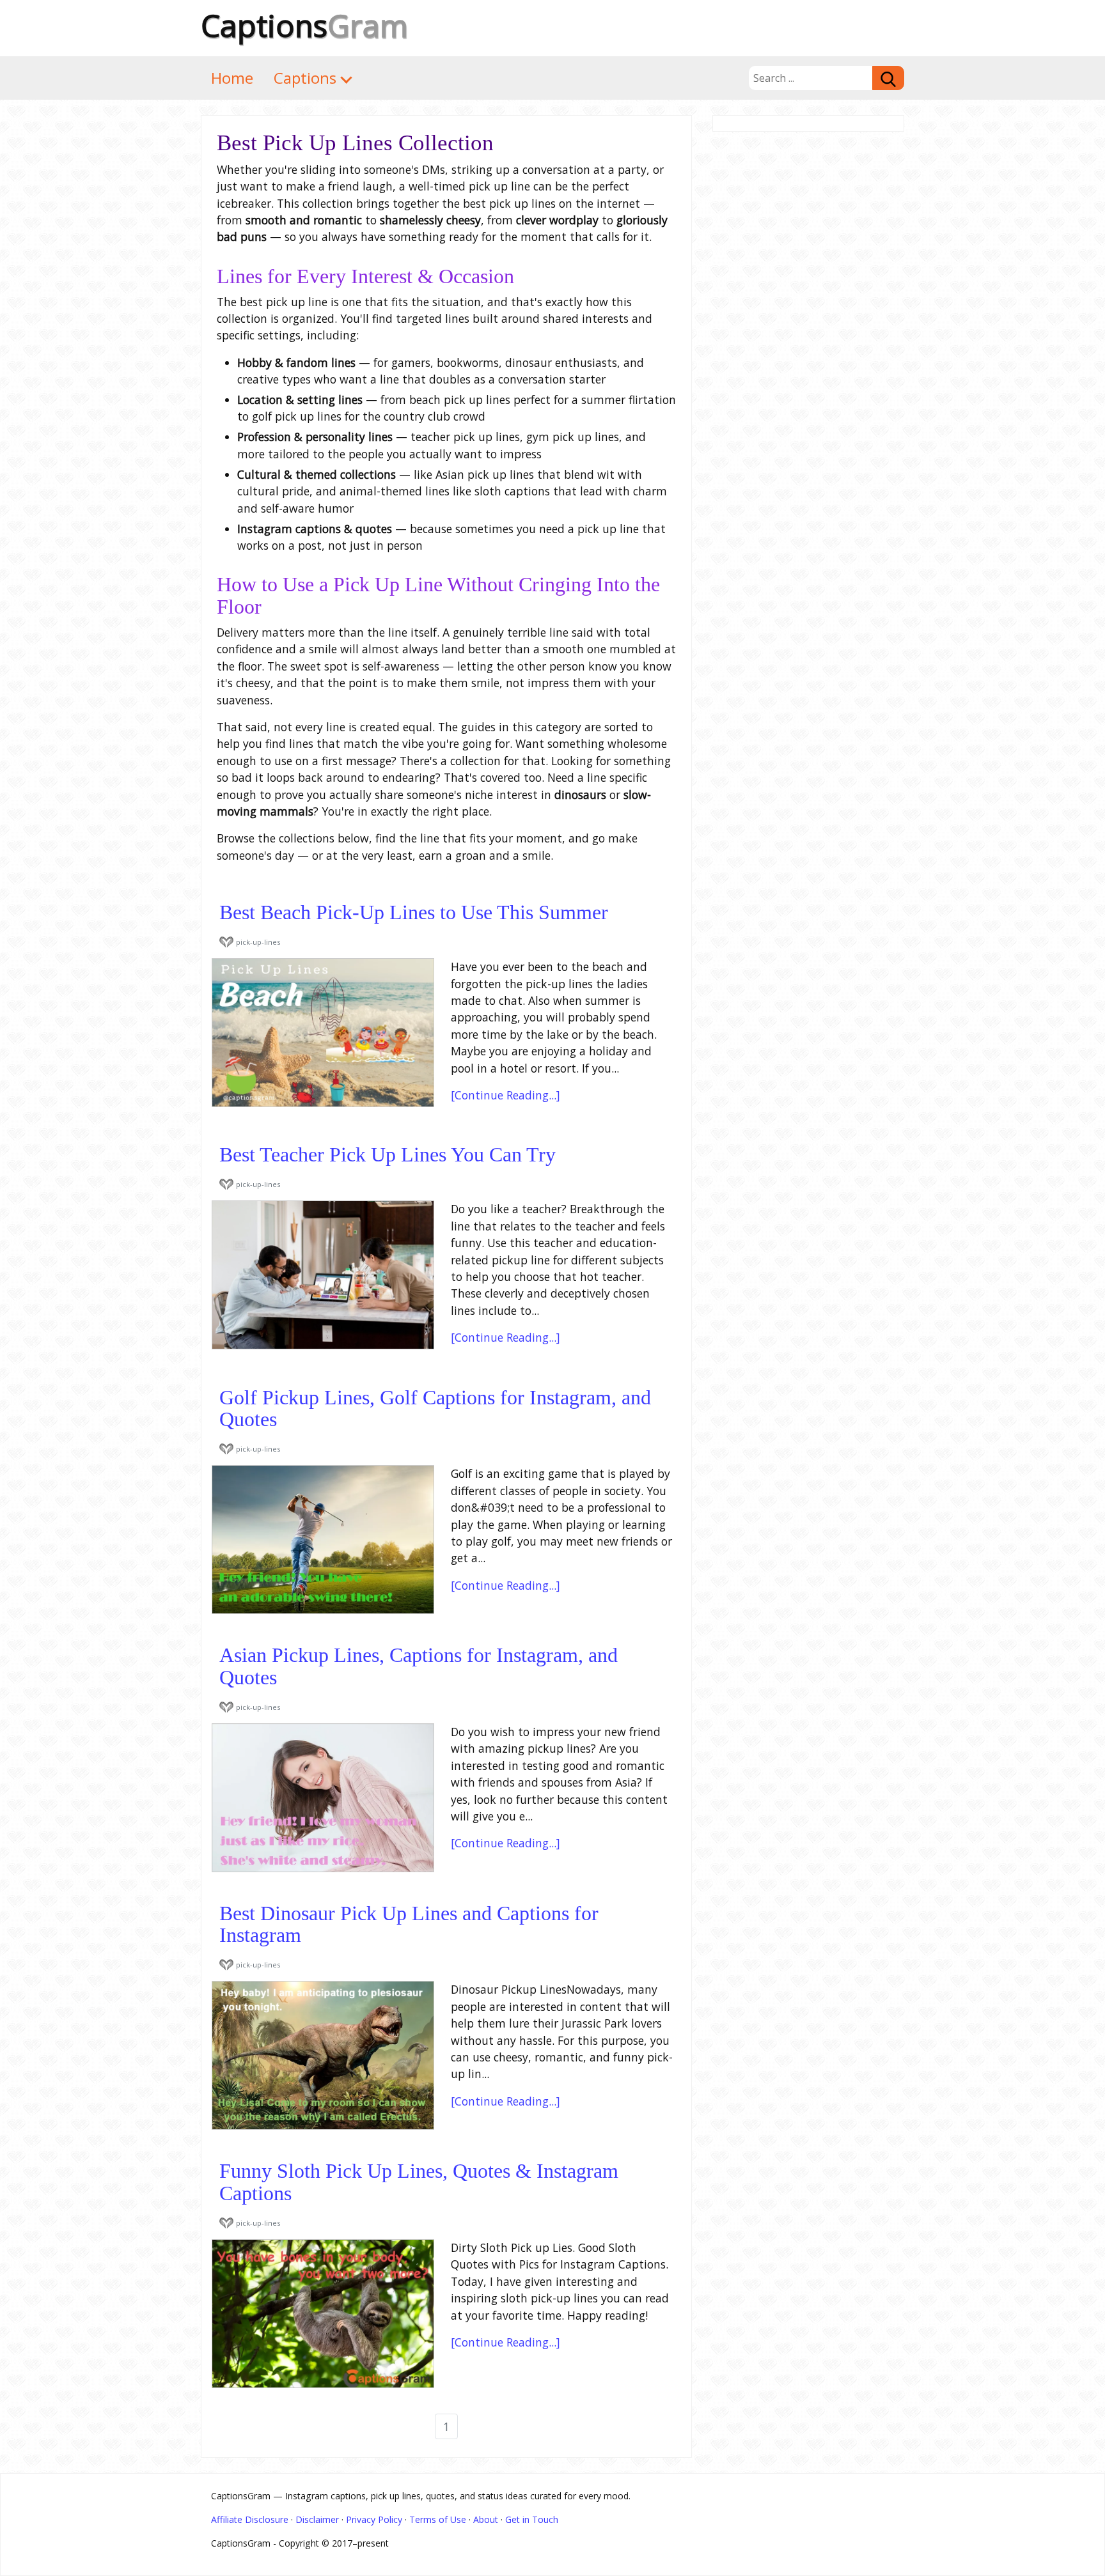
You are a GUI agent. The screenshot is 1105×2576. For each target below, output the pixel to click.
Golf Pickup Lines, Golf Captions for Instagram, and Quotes (435, 1409)
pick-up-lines (258, 942)
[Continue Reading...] (505, 1095)
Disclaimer (317, 2519)
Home (232, 78)
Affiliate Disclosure (250, 2519)
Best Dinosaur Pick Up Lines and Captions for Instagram (409, 1925)
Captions (304, 25)
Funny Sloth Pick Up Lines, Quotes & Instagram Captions (419, 2182)
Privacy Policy (374, 2519)
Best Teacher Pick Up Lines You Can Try (388, 1155)
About (486, 2519)
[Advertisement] (808, 329)
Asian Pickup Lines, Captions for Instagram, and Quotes (419, 1666)
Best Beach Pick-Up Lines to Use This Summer (414, 912)
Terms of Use (438, 2519)
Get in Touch (532, 2519)
